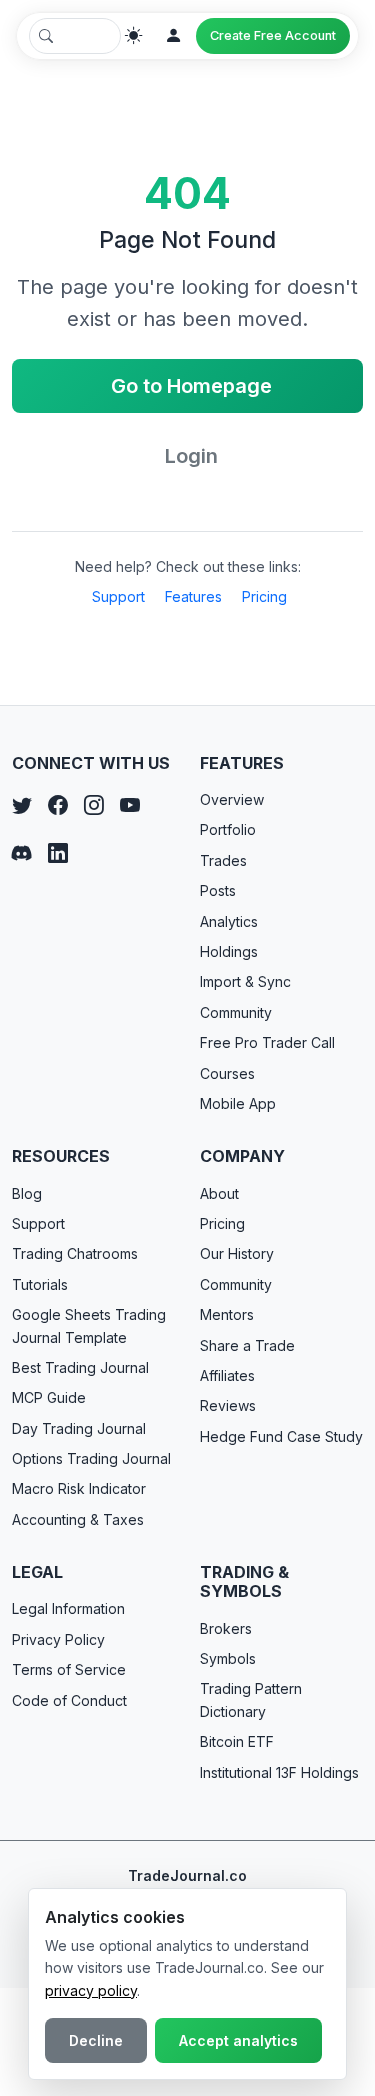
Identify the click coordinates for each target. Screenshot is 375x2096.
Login (191, 456)
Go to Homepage (191, 386)
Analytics (229, 921)
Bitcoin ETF (237, 1741)
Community (236, 1012)
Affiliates (227, 1375)
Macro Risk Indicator (79, 1488)
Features (193, 596)
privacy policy (91, 1990)
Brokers (226, 1628)
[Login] (174, 36)
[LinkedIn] (58, 853)
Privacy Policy (58, 1639)
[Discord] (22, 853)
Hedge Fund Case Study (281, 1436)
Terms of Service (69, 1669)
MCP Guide (49, 1397)
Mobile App (238, 1103)
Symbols (228, 1658)
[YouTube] (130, 805)
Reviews (228, 1405)
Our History (237, 1253)
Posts (218, 890)
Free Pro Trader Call (267, 1042)
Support (118, 596)
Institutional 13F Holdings (279, 1772)
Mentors (227, 1314)
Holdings (229, 951)
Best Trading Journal (80, 1367)
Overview (232, 799)
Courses (227, 1073)
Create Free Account (273, 35)
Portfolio (228, 829)
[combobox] (75, 36)
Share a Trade (247, 1345)
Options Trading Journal (91, 1458)
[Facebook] (58, 805)
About (219, 1193)
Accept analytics (238, 2040)
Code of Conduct (69, 1700)
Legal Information (68, 1608)
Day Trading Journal (79, 1428)
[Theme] (134, 36)
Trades (223, 860)
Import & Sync (245, 981)
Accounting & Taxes (78, 1519)
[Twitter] (22, 805)
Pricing (264, 596)
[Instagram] (94, 805)
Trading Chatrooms (75, 1253)
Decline (96, 2040)
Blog (27, 1193)
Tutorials (40, 1284)
